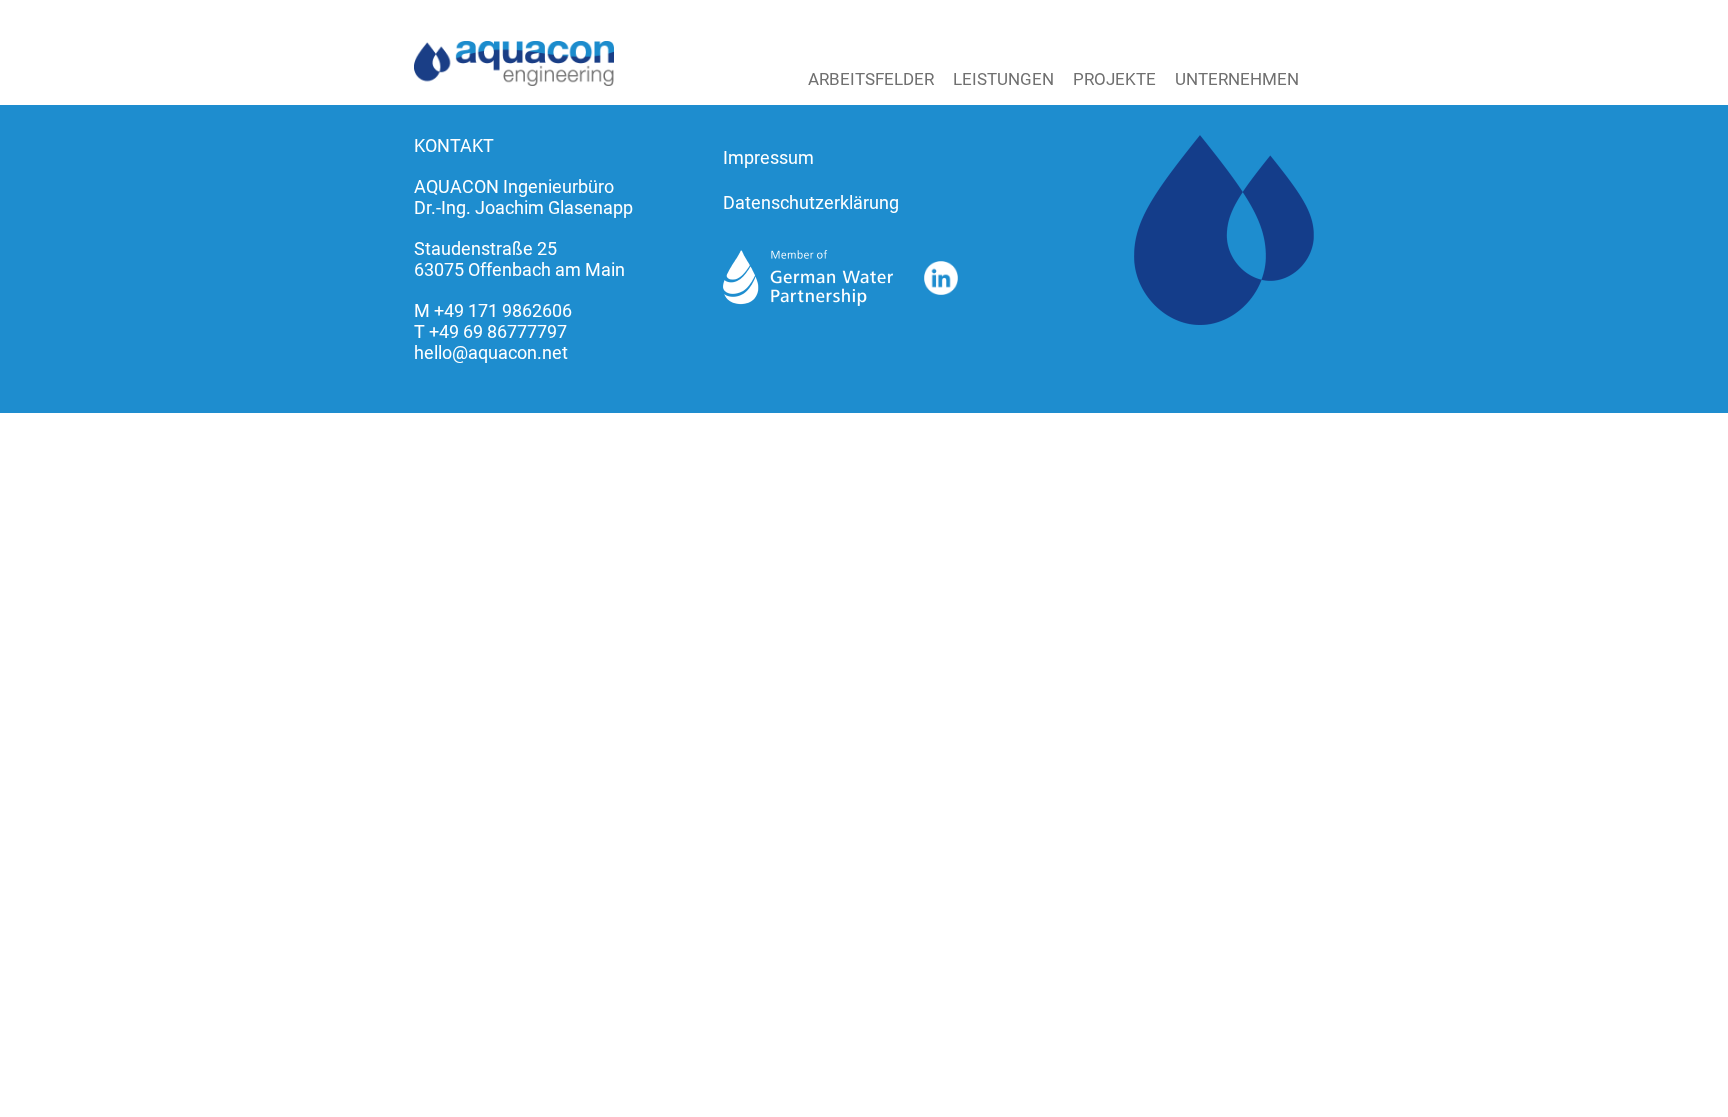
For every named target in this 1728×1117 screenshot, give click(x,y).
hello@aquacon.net (491, 352)
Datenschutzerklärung (811, 202)
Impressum (768, 157)
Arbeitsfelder (871, 79)
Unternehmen (1237, 79)
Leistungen (1003, 79)
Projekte (1114, 79)
